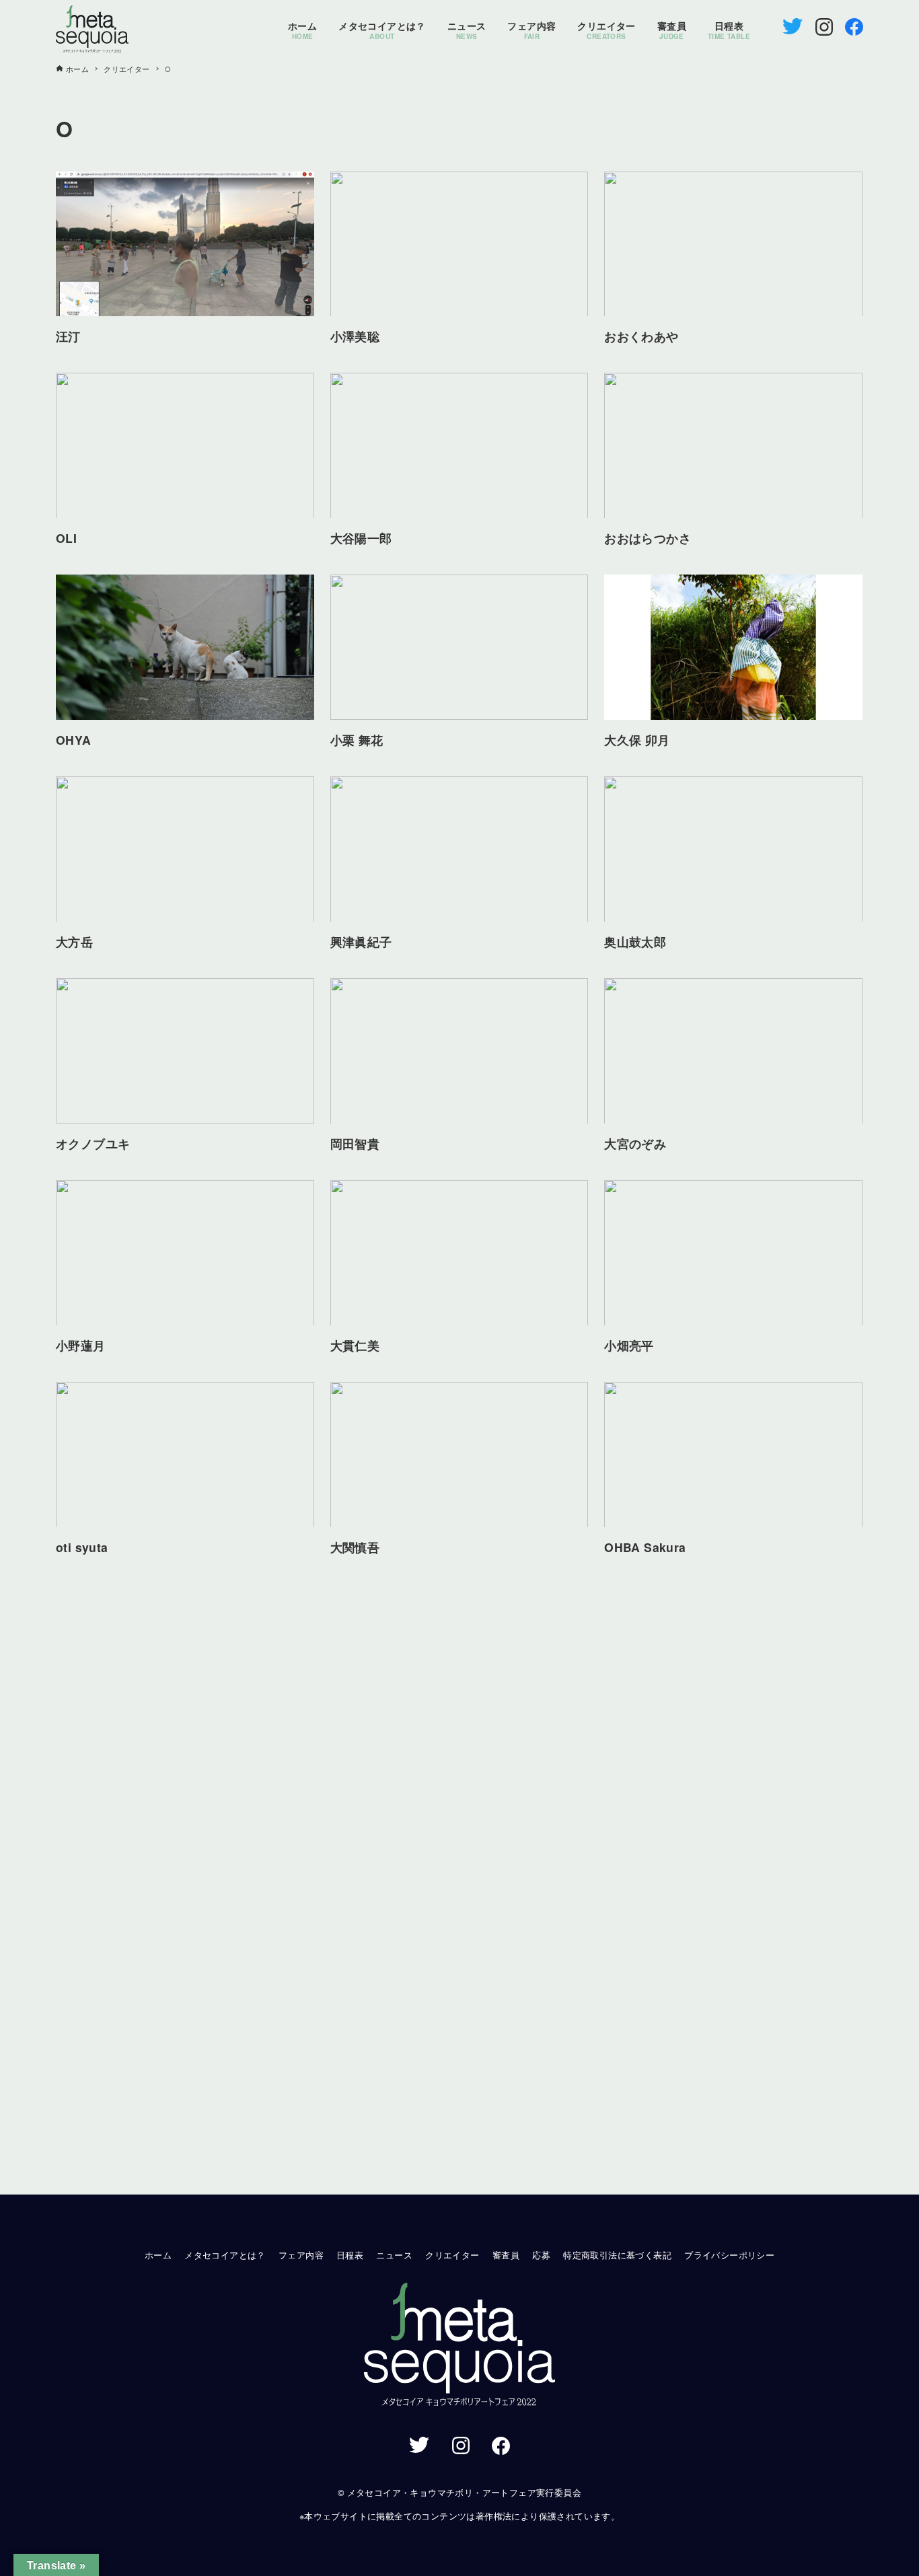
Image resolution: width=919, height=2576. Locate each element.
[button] (459, 2346)
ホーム (158, 2255)
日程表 (350, 2255)
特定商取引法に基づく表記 (617, 2255)
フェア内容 (301, 2255)
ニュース (394, 2255)
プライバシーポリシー (729, 2255)
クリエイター (452, 2255)
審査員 (506, 2255)
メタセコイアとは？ (225, 2255)
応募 (541, 2255)
